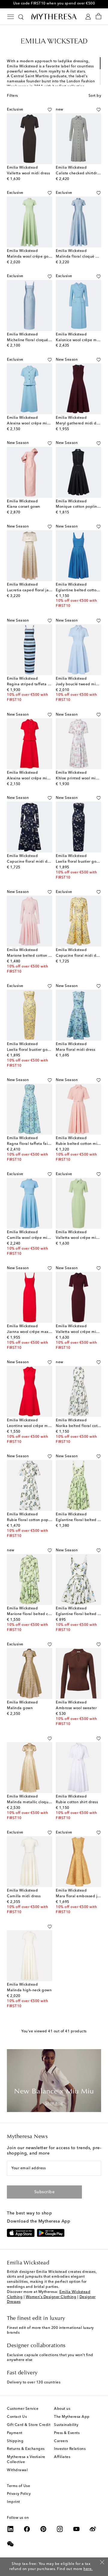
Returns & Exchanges (26, 2449)
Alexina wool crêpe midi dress (34, 424)
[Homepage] (54, 16)
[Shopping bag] (99, 17)
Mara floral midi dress (75, 1050)
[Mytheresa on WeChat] (10, 2544)
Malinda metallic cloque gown (34, 1802)
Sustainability (66, 2425)
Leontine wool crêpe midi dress (35, 1426)
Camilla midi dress (24, 1896)
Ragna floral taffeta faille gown (35, 1144)
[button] (50, 110)
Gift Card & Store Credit (29, 2425)
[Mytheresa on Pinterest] (43, 2529)
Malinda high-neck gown (29, 1990)
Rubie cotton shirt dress (77, 1802)
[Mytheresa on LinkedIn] (10, 2529)
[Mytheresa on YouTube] (76, 2529)
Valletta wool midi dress (28, 173)
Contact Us (17, 2417)
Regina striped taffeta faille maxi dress (42, 684)
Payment (15, 2433)
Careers (61, 2441)
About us (62, 2409)
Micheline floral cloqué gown (33, 340)
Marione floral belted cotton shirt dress (42, 1614)
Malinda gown (20, 1708)
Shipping (15, 2441)
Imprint (13, 2502)
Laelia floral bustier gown (79, 862)
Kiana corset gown (24, 507)
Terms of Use (18, 2486)
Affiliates (62, 2457)
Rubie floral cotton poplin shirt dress (39, 1520)
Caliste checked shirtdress (79, 173)
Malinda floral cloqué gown (81, 257)
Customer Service (23, 2409)
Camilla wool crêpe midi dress (34, 1238)
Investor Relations (70, 2449)
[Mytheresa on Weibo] (93, 2529)
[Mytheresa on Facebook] (27, 2529)
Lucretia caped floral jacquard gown (40, 590)
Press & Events (67, 2433)
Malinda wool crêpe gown (30, 257)
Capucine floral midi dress (31, 862)
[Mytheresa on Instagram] (60, 2529)
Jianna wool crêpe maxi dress (33, 1332)
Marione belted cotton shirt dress (37, 956)
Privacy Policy (19, 2494)
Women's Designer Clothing (51, 2297)
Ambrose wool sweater (76, 1708)
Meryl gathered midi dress (80, 424)
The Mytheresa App (72, 2417)
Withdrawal (17, 2470)
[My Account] (88, 17)
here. (88, 2569)
